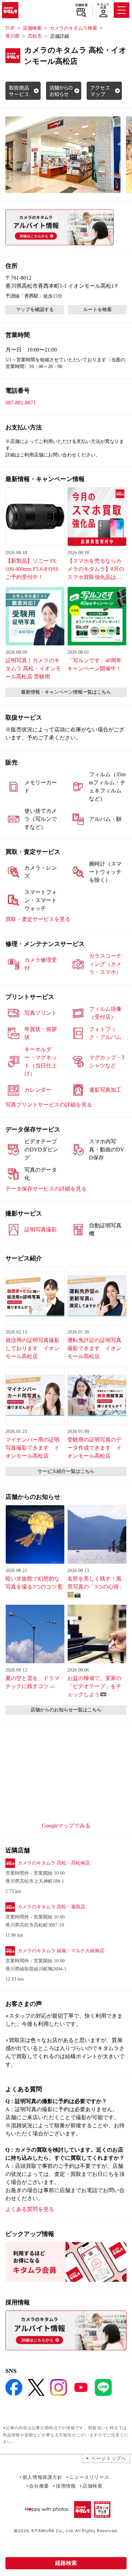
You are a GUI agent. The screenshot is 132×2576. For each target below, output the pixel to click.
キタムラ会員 (103, 6)
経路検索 (66, 2563)
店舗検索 (81, 5)
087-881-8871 (21, 403)
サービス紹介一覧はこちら (66, 1471)
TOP (10, 28)
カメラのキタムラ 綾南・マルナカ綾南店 (61, 1951)
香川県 (13, 36)
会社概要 (39, 2486)
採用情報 (66, 2486)
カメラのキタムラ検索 (73, 28)
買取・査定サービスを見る (38, 919)
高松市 (35, 36)
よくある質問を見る (30, 2209)
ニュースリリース (89, 2477)
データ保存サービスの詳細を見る (46, 1189)
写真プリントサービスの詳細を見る (49, 1105)
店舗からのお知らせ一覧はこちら (66, 1710)
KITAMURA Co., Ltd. (53, 2531)
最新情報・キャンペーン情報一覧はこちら (66, 692)
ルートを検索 (97, 310)
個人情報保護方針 (42, 2477)
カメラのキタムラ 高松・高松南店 (54, 1863)
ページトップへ (109, 2458)
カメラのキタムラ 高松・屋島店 (51, 1907)
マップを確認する (35, 310)
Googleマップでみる (66, 1826)
